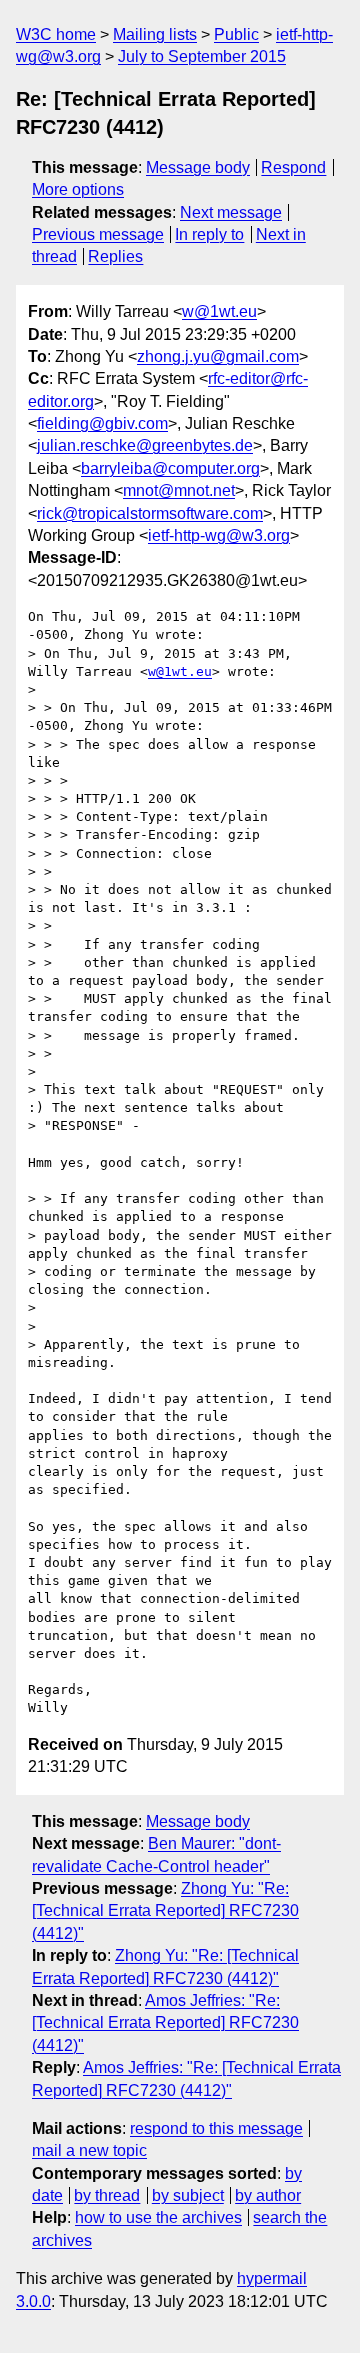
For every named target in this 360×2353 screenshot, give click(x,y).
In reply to (209, 234)
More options (78, 189)
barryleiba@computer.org (170, 468)
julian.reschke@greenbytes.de (145, 445)
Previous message (98, 234)
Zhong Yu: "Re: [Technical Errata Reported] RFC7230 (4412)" (165, 1911)
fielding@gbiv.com (102, 423)
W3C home (56, 34)
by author (268, 2195)
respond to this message (216, 2128)
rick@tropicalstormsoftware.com (150, 513)
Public (236, 34)
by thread (107, 2195)
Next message (231, 212)
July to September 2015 (202, 56)
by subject (188, 2195)
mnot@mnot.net (179, 490)
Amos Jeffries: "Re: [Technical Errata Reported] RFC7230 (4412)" (165, 2023)
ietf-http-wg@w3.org (219, 535)
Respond (293, 167)
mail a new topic (89, 2150)
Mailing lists (155, 34)
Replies (115, 256)
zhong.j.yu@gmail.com (218, 356)
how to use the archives (158, 2217)
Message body (198, 167)
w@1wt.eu (219, 311)
